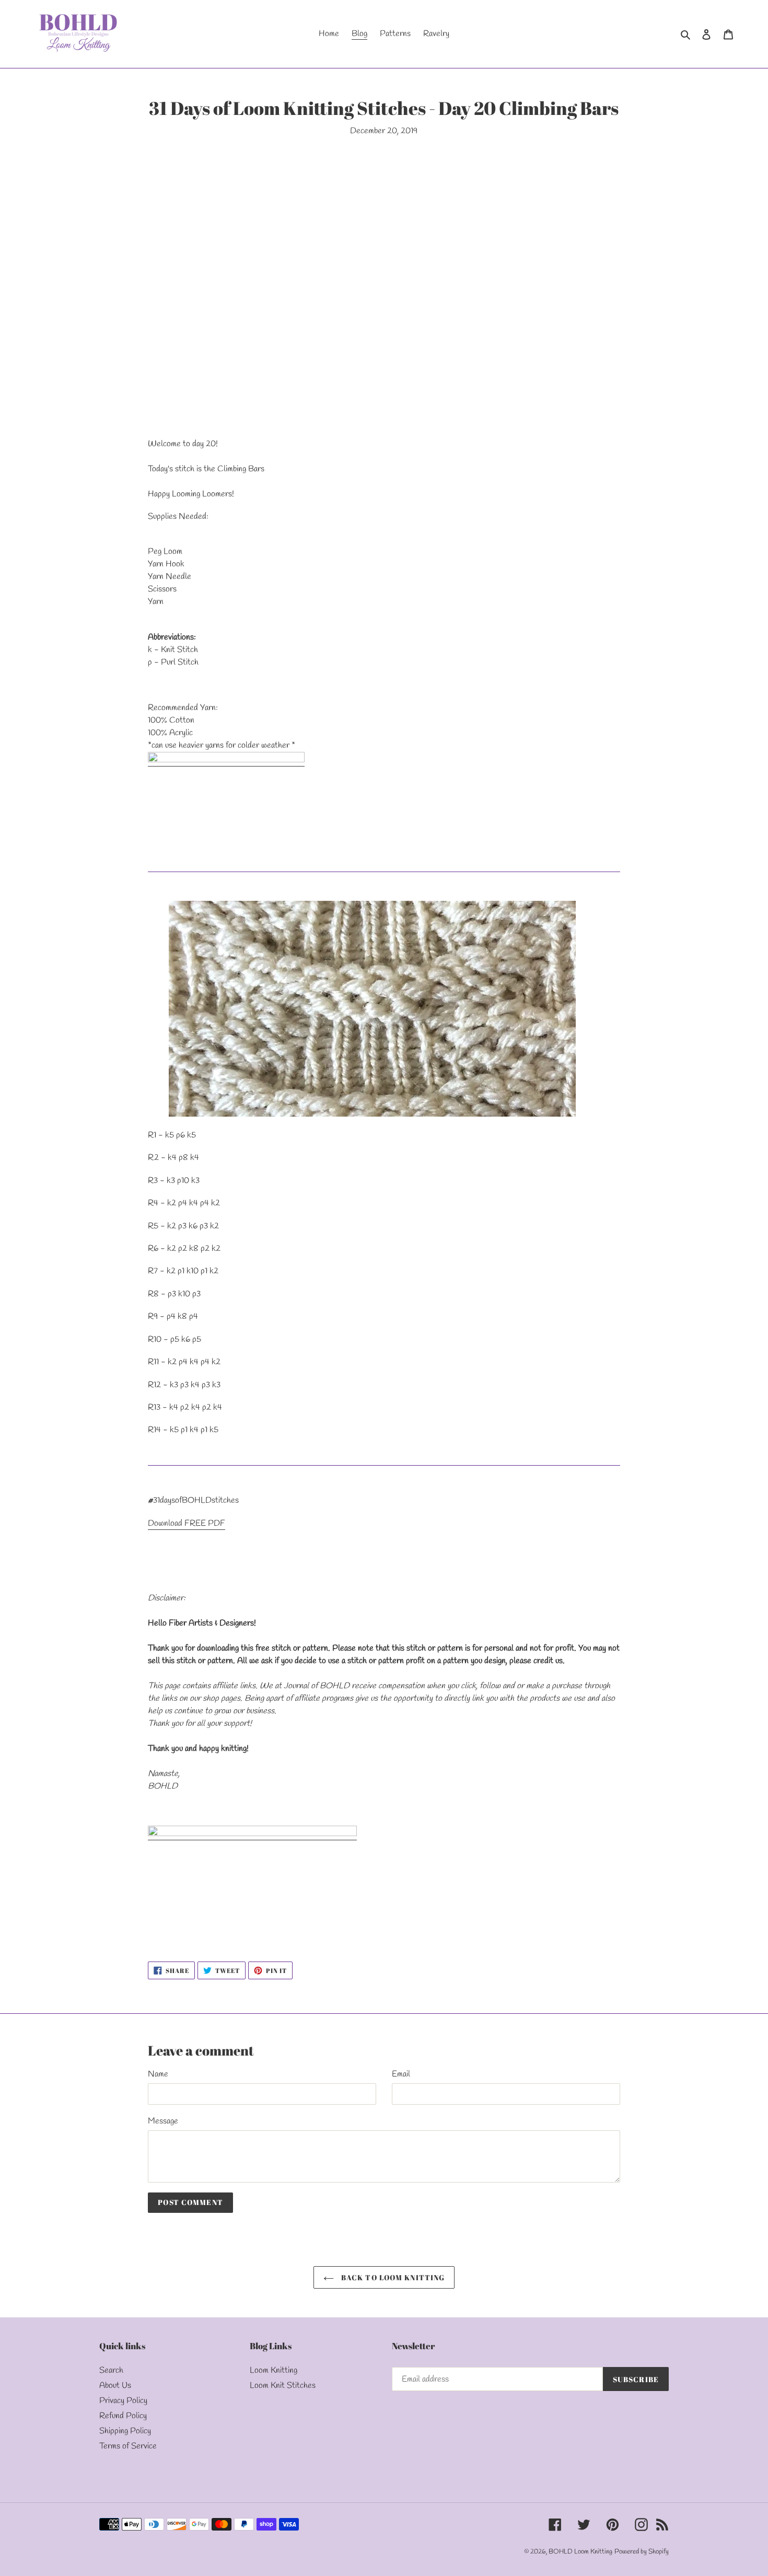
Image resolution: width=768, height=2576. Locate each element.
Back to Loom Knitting (392, 2277)
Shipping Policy (125, 2431)
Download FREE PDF (187, 1523)
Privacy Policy (123, 2401)
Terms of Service (128, 2446)
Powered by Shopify (642, 2552)
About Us (115, 2386)
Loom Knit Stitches (283, 2386)
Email (401, 2074)
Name (158, 2074)
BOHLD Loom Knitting (580, 2552)
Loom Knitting (274, 2370)
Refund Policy (123, 2416)
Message (163, 2121)
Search (111, 2370)
